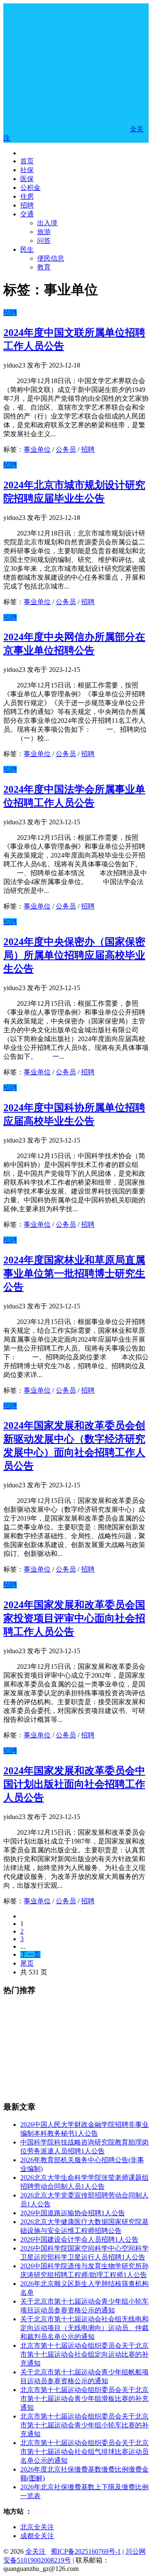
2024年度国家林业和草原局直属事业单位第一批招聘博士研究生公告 (74, 1273)
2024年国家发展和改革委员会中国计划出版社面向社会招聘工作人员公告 (74, 1784)
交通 (27, 214)
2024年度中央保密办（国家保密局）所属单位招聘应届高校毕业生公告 (74, 955)
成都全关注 (37, 2536)
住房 (27, 196)
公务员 (66, 449)
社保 (27, 170)
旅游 (44, 232)
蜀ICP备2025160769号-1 (86, 2551)
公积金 (30, 188)
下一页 (30, 1954)
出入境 (47, 223)
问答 (44, 241)
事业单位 (37, 449)
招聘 (27, 205)
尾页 (27, 1963)
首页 (27, 161)
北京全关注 (37, 2527)
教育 (44, 267)
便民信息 (51, 258)
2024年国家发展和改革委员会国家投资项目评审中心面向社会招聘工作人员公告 (74, 1618)
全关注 (35, 2551)
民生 (27, 249)
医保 (27, 179)
